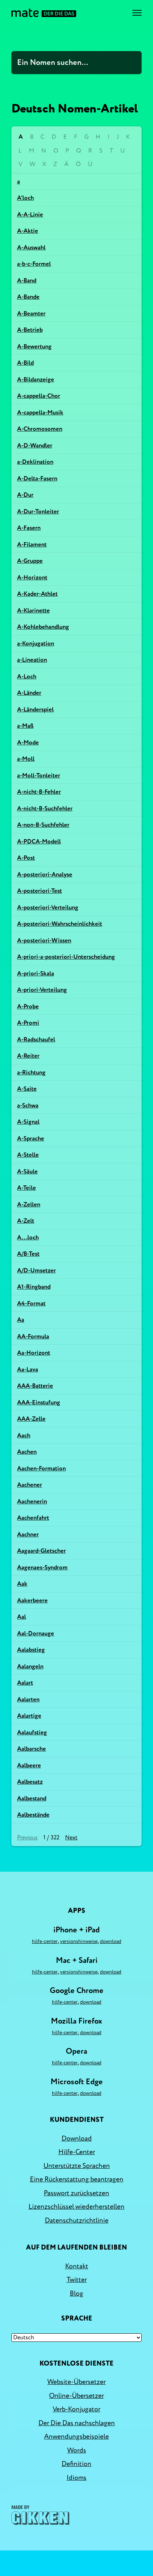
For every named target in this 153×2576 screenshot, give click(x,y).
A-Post (26, 858)
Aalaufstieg (32, 1732)
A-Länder (29, 693)
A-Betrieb (30, 330)
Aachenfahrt (33, 1518)
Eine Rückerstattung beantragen (77, 2179)
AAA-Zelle (31, 1419)
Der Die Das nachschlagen (77, 2423)
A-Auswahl (31, 247)
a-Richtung (31, 1072)
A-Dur (25, 495)
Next (71, 1838)
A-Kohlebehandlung (43, 627)
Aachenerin (32, 1501)
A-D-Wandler (35, 445)
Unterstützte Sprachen (77, 2166)
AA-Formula (33, 1336)
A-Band (27, 280)
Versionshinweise (79, 1941)
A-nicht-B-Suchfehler (45, 808)
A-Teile (27, 1188)
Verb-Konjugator (76, 2409)
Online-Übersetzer (76, 2396)
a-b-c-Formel (34, 264)
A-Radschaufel (36, 1039)
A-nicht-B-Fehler (39, 792)
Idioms (76, 2478)
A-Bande (28, 297)
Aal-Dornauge (36, 1633)
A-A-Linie (30, 214)
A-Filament (32, 544)
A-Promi (28, 1023)
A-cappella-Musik (40, 412)
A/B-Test (28, 1254)
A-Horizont (32, 577)
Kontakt (77, 2266)
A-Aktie (28, 231)
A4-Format (31, 1303)
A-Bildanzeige (36, 379)
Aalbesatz (30, 1782)
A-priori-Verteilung (42, 990)
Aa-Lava (28, 1369)
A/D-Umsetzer (36, 1270)
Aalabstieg (31, 1650)
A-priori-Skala (36, 973)
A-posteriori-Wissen (44, 940)
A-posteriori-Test (39, 891)
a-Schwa (28, 1105)
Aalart (25, 1683)
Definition (76, 2464)
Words (77, 2450)
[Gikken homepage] (40, 2515)
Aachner (28, 1534)
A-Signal (28, 1122)
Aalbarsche (31, 1749)
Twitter (77, 2280)
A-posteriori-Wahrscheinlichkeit (60, 924)
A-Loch (27, 676)
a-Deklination (35, 462)
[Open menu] (137, 13)
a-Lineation (32, 660)
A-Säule (27, 1171)
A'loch (25, 198)
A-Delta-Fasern (37, 478)
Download (111, 1941)
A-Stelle (28, 1155)
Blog (76, 2294)
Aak (22, 1584)
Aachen (27, 1452)
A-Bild (25, 363)
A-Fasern (29, 528)
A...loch (28, 1237)
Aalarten (28, 1699)
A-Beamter (31, 313)
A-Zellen (29, 1204)
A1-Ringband (34, 1287)
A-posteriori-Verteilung (48, 907)
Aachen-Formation (41, 1468)
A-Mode (28, 742)
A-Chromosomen (40, 429)
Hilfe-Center (45, 1941)
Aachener (30, 1485)
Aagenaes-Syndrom (42, 1567)
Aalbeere (29, 1765)
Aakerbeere (32, 1600)
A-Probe (28, 1006)
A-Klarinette (33, 610)
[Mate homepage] (44, 13)
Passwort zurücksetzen (76, 2193)
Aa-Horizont (34, 1353)
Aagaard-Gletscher (41, 1551)
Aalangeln (30, 1666)
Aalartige (29, 1716)
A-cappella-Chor (39, 396)
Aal (22, 1617)
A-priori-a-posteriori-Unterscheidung (66, 957)
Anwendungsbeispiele (76, 2437)
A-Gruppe (30, 561)
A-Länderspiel (35, 709)
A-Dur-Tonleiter (38, 511)
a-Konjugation (36, 643)
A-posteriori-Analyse (45, 874)
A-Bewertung (34, 346)
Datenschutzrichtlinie (77, 2220)
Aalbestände (33, 1815)
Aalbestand (32, 1798)
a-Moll (26, 759)
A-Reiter (28, 1056)
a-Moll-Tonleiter (39, 775)
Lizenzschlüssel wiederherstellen (76, 2207)
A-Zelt (26, 1221)
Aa (21, 1320)
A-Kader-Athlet (37, 594)
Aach (24, 1435)
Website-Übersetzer (76, 2382)
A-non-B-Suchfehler (43, 825)
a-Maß (25, 726)
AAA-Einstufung (39, 1402)
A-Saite (27, 1089)
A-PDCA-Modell (39, 841)
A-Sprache (31, 1138)
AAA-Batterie (35, 1386)
